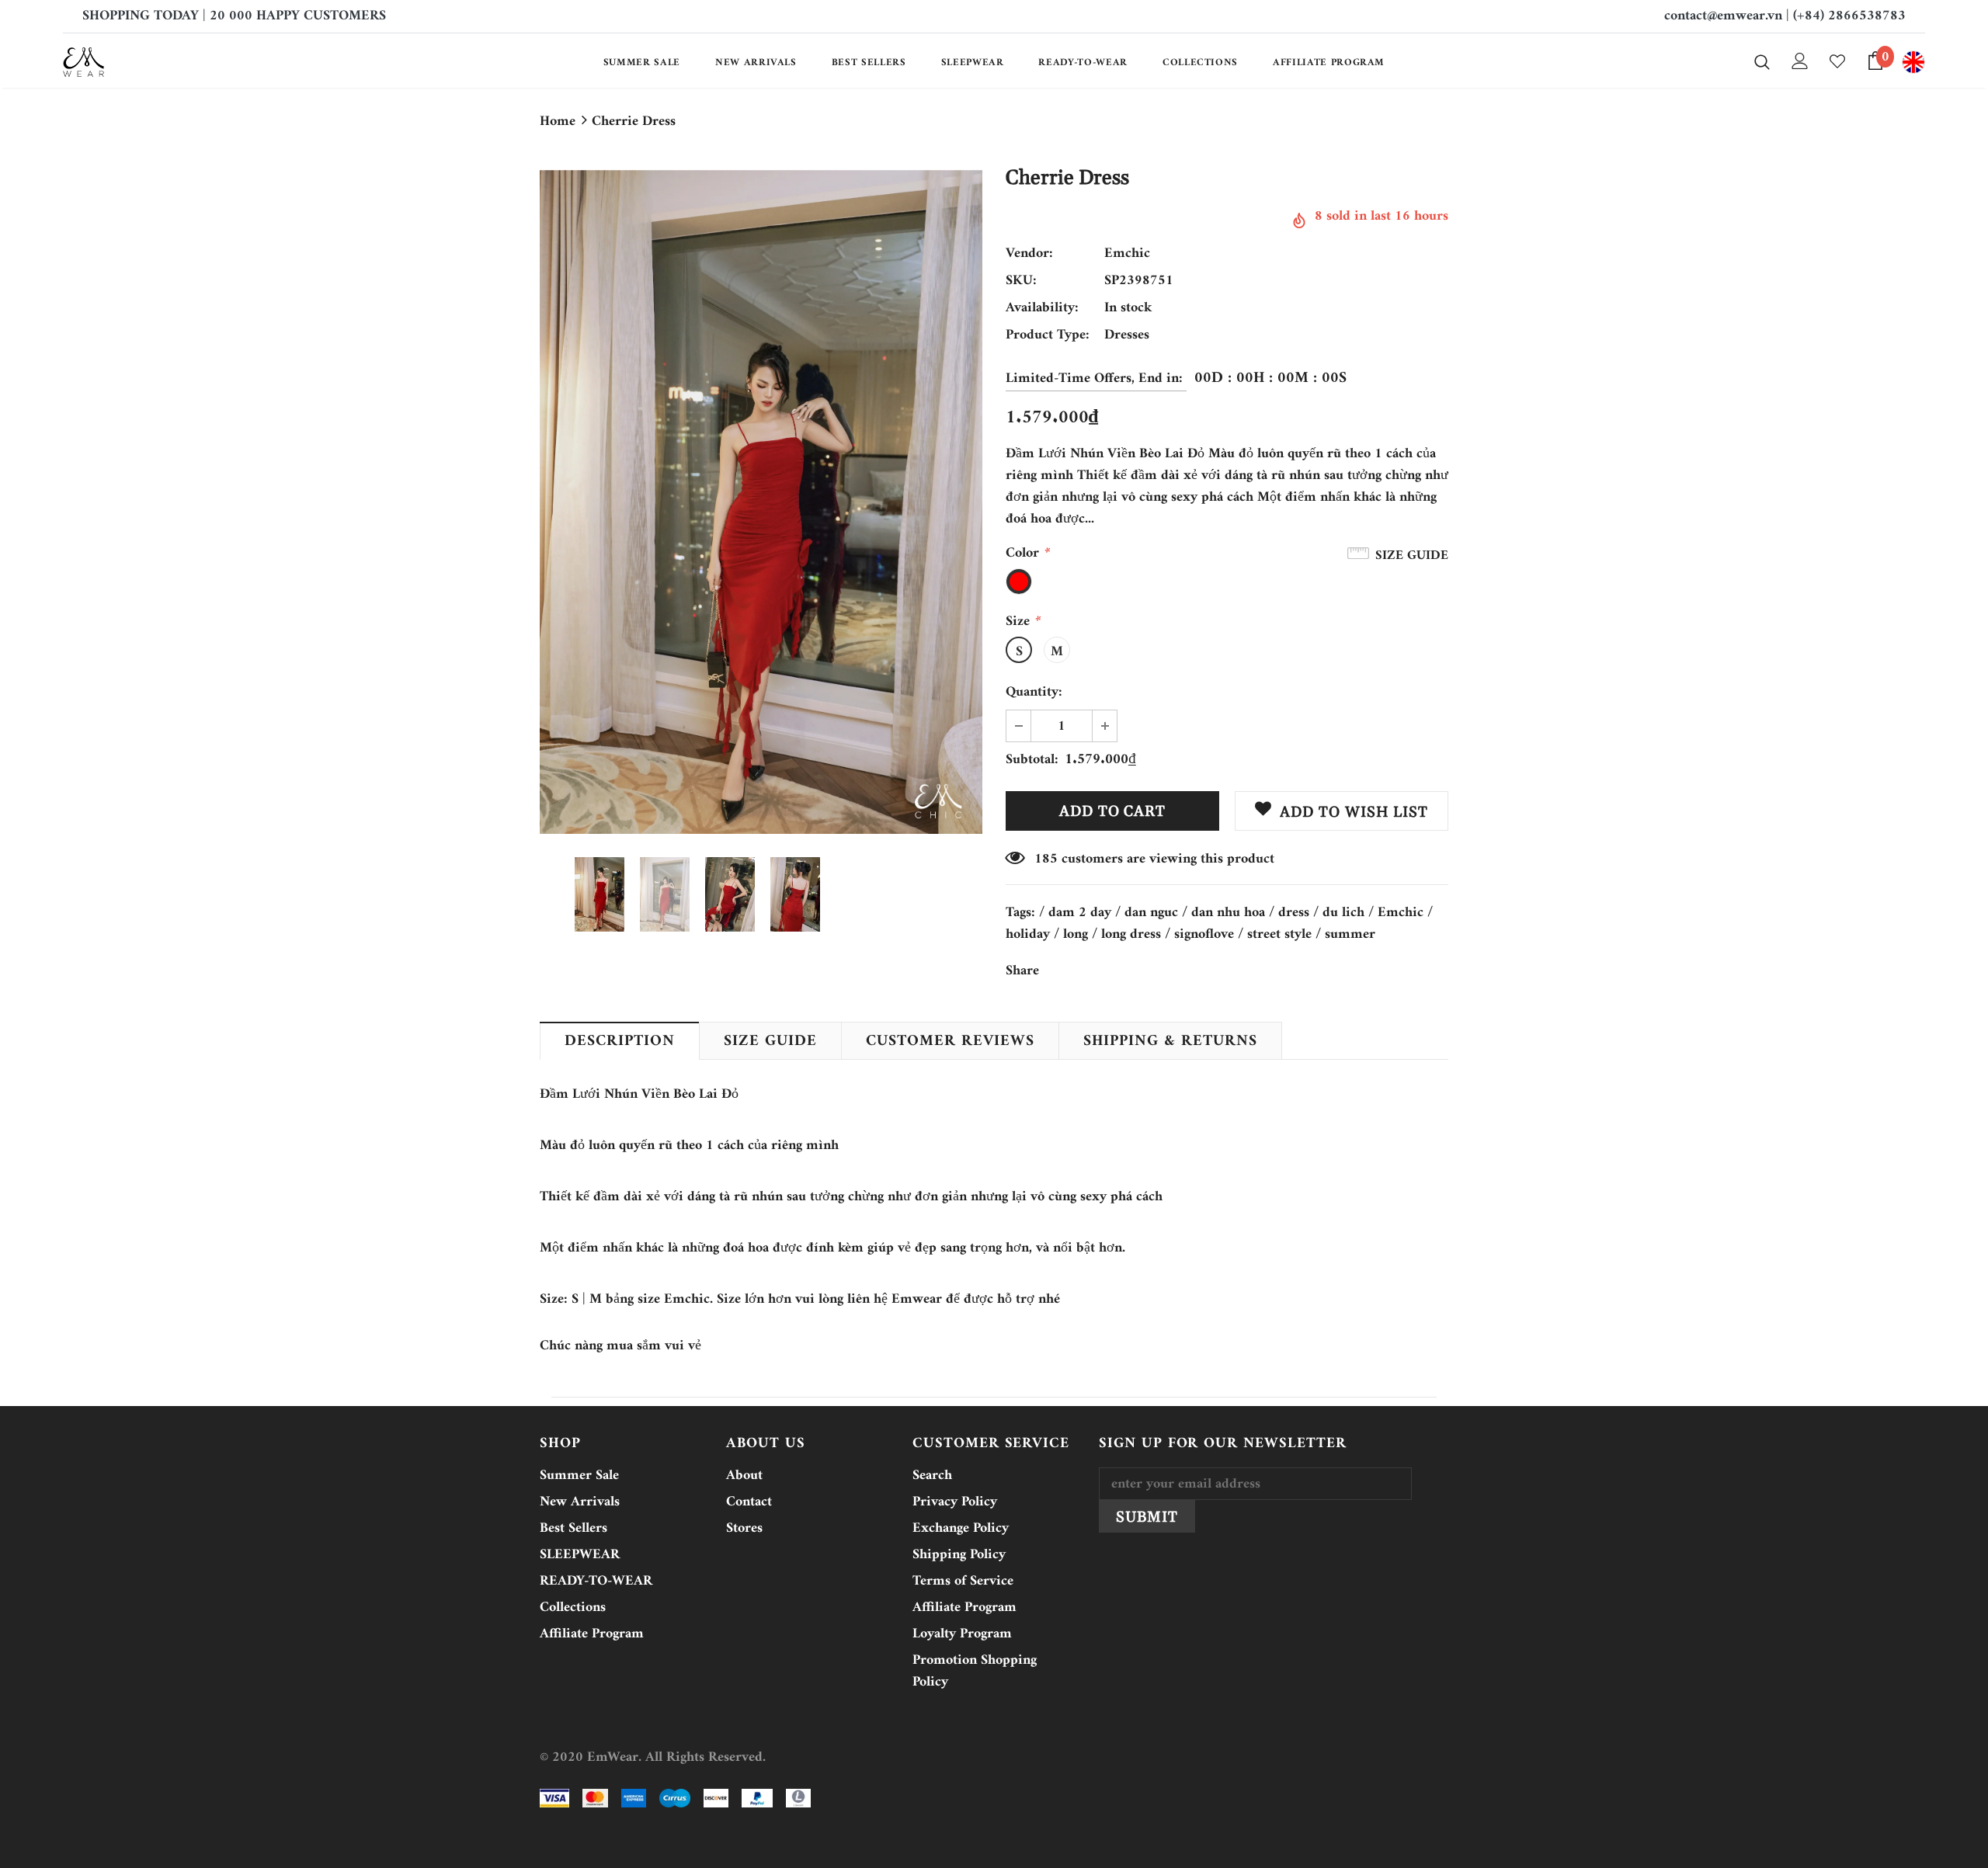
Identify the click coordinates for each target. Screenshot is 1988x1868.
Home (558, 122)
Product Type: (1048, 335)
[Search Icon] (1762, 61)
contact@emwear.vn (1723, 16)
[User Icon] (1800, 61)
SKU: (1021, 281)
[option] (761, 502)
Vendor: (1029, 254)
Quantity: (1034, 693)
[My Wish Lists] (1837, 61)
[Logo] (154, 62)
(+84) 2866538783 (1849, 16)
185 (1046, 859)
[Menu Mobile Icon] (1913, 62)
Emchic (1127, 253)
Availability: (1042, 308)
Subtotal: (1032, 760)
